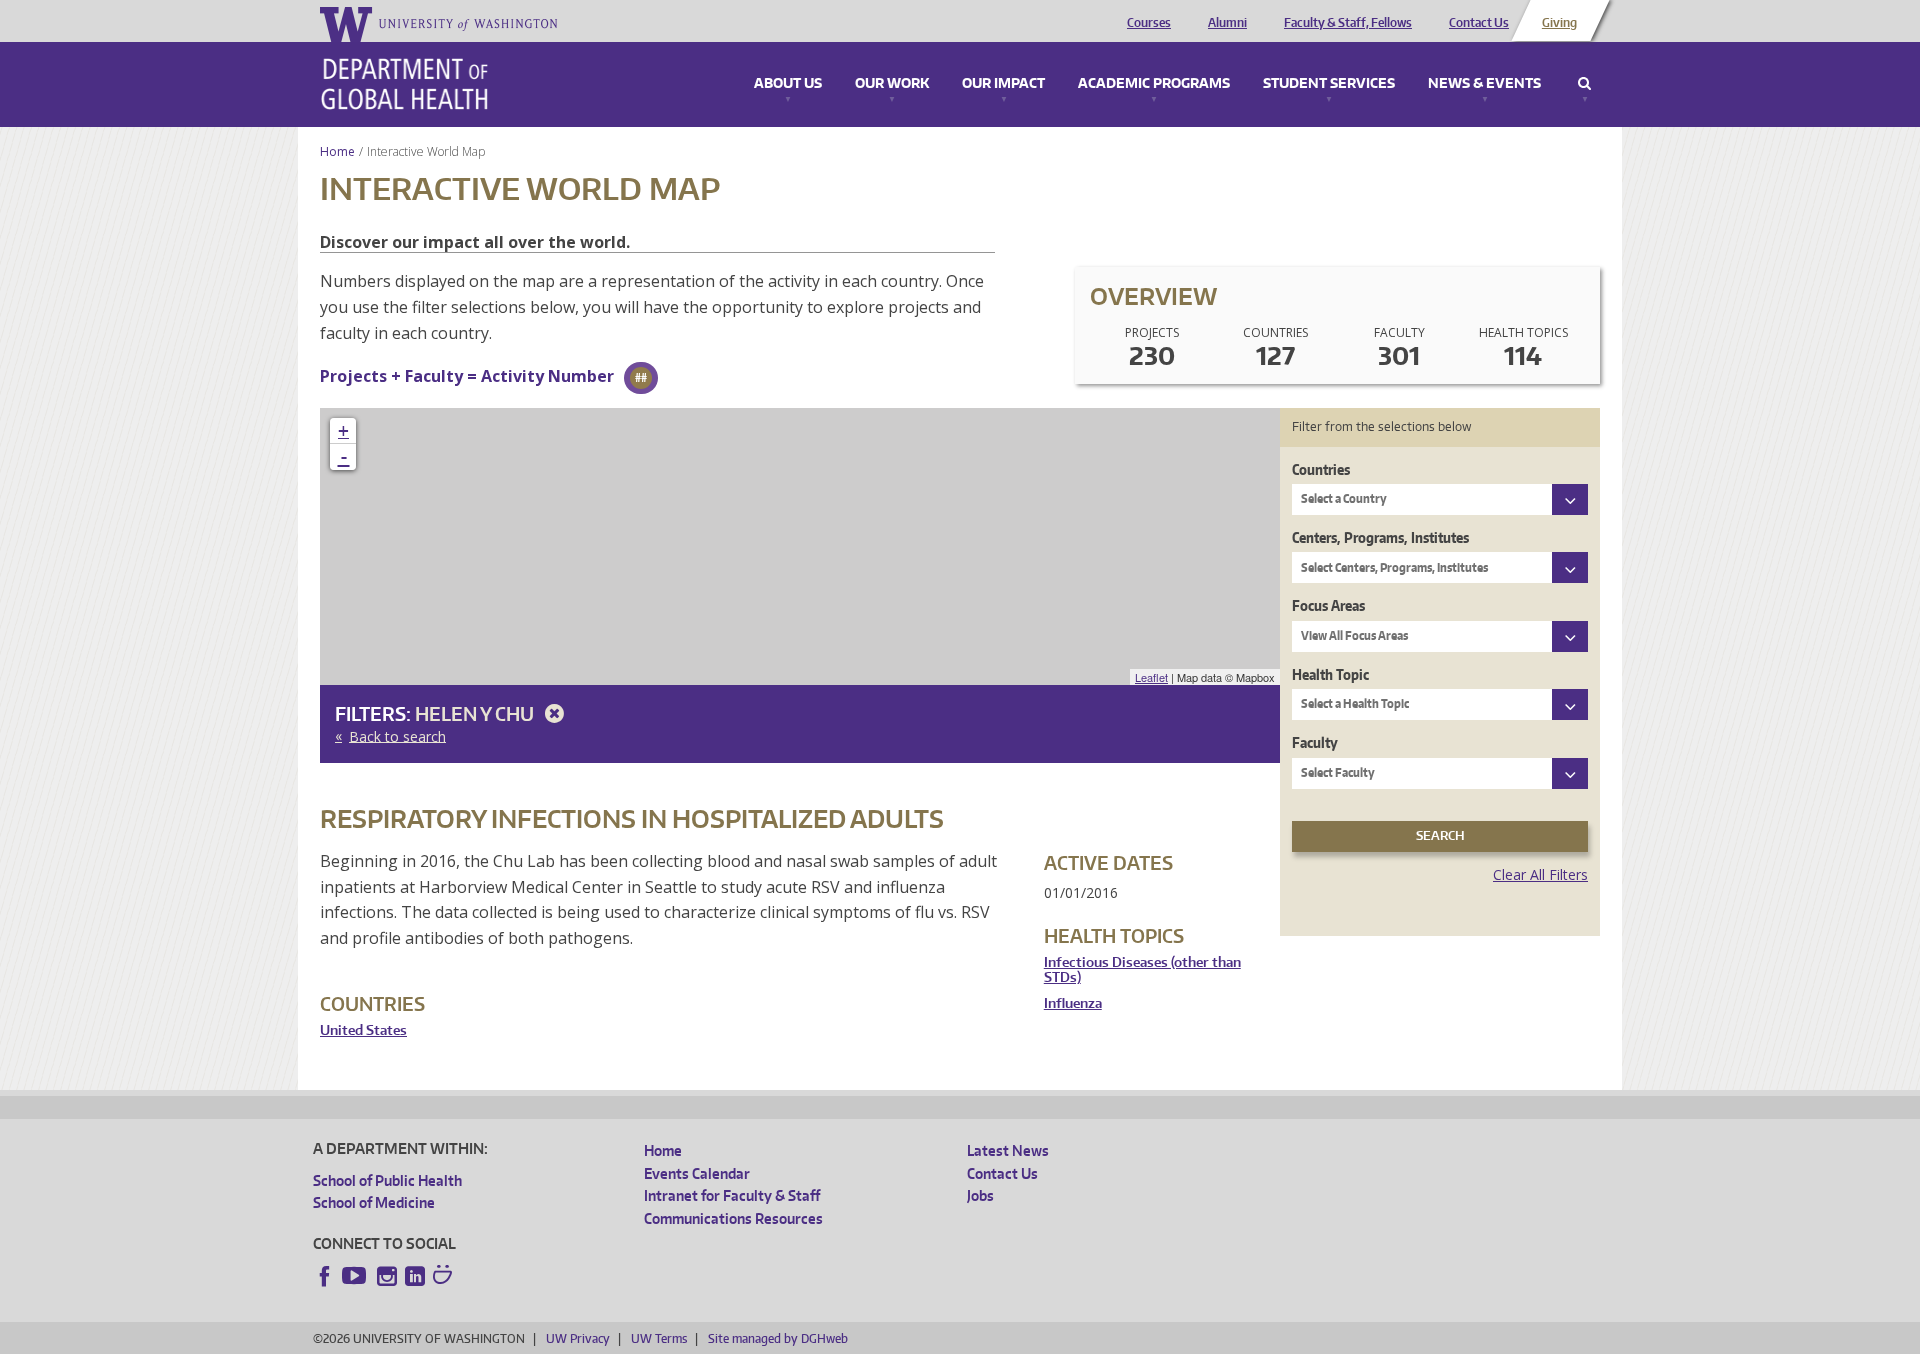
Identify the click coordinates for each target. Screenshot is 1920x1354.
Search (1584, 84)
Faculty (1315, 742)
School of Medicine (374, 1202)
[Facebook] (325, 1276)
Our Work (892, 84)
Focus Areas (1328, 605)
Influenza (1073, 1003)
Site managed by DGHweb (778, 1338)
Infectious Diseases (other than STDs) (1142, 970)
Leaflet (1151, 677)
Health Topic (1330, 674)
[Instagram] (387, 1276)
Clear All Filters (1540, 874)
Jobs (980, 1195)
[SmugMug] (445, 1277)
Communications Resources (733, 1218)
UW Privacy (578, 1338)
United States (363, 1030)
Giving (1559, 23)
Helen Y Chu (476, 713)
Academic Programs (1154, 84)
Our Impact (1003, 84)
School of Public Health (387, 1180)
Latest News (1008, 1150)
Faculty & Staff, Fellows (1348, 23)
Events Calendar (697, 1173)
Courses (1149, 23)
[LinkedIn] (415, 1276)
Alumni (1227, 23)
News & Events (1484, 84)
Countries (1321, 469)
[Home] (404, 84)
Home (337, 151)
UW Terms (659, 1338)
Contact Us (1479, 23)
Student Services (1329, 84)
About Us (788, 84)
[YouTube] (356, 1276)
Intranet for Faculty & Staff (732, 1195)
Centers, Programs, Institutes (1380, 537)
